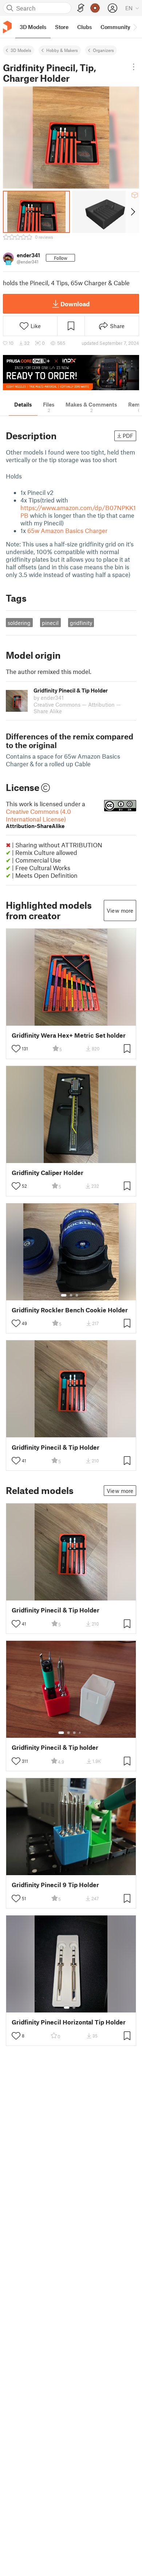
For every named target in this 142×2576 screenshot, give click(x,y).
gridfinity (81, 623)
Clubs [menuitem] (84, 27)
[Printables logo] (7, 27)
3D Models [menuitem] (33, 27)
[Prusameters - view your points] (95, 8)
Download (75, 304)
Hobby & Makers (62, 50)
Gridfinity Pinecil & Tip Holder (56, 1447)
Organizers (103, 50)
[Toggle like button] (16, 1049)
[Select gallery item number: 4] (80, 1733)
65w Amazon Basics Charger (67, 530)
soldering (19, 623)
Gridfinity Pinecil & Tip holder (55, 1747)
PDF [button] (128, 436)
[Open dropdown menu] (133, 67)
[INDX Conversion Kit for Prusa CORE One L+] (71, 373)
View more (120, 911)
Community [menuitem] (115, 27)
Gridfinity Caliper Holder (48, 1173)
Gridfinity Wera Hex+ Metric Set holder (69, 1035)
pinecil (50, 623)
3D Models (21, 50)
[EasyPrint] (81, 8)
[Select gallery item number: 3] (77, 1295)
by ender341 (49, 698)
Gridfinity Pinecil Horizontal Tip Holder (69, 2022)
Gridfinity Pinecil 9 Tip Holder (55, 1885)
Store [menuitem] (62, 27)
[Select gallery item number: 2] (71, 1295)
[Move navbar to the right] (135, 27)
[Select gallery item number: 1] (64, 1295)
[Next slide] (132, 212)
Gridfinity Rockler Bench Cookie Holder (70, 1310)
